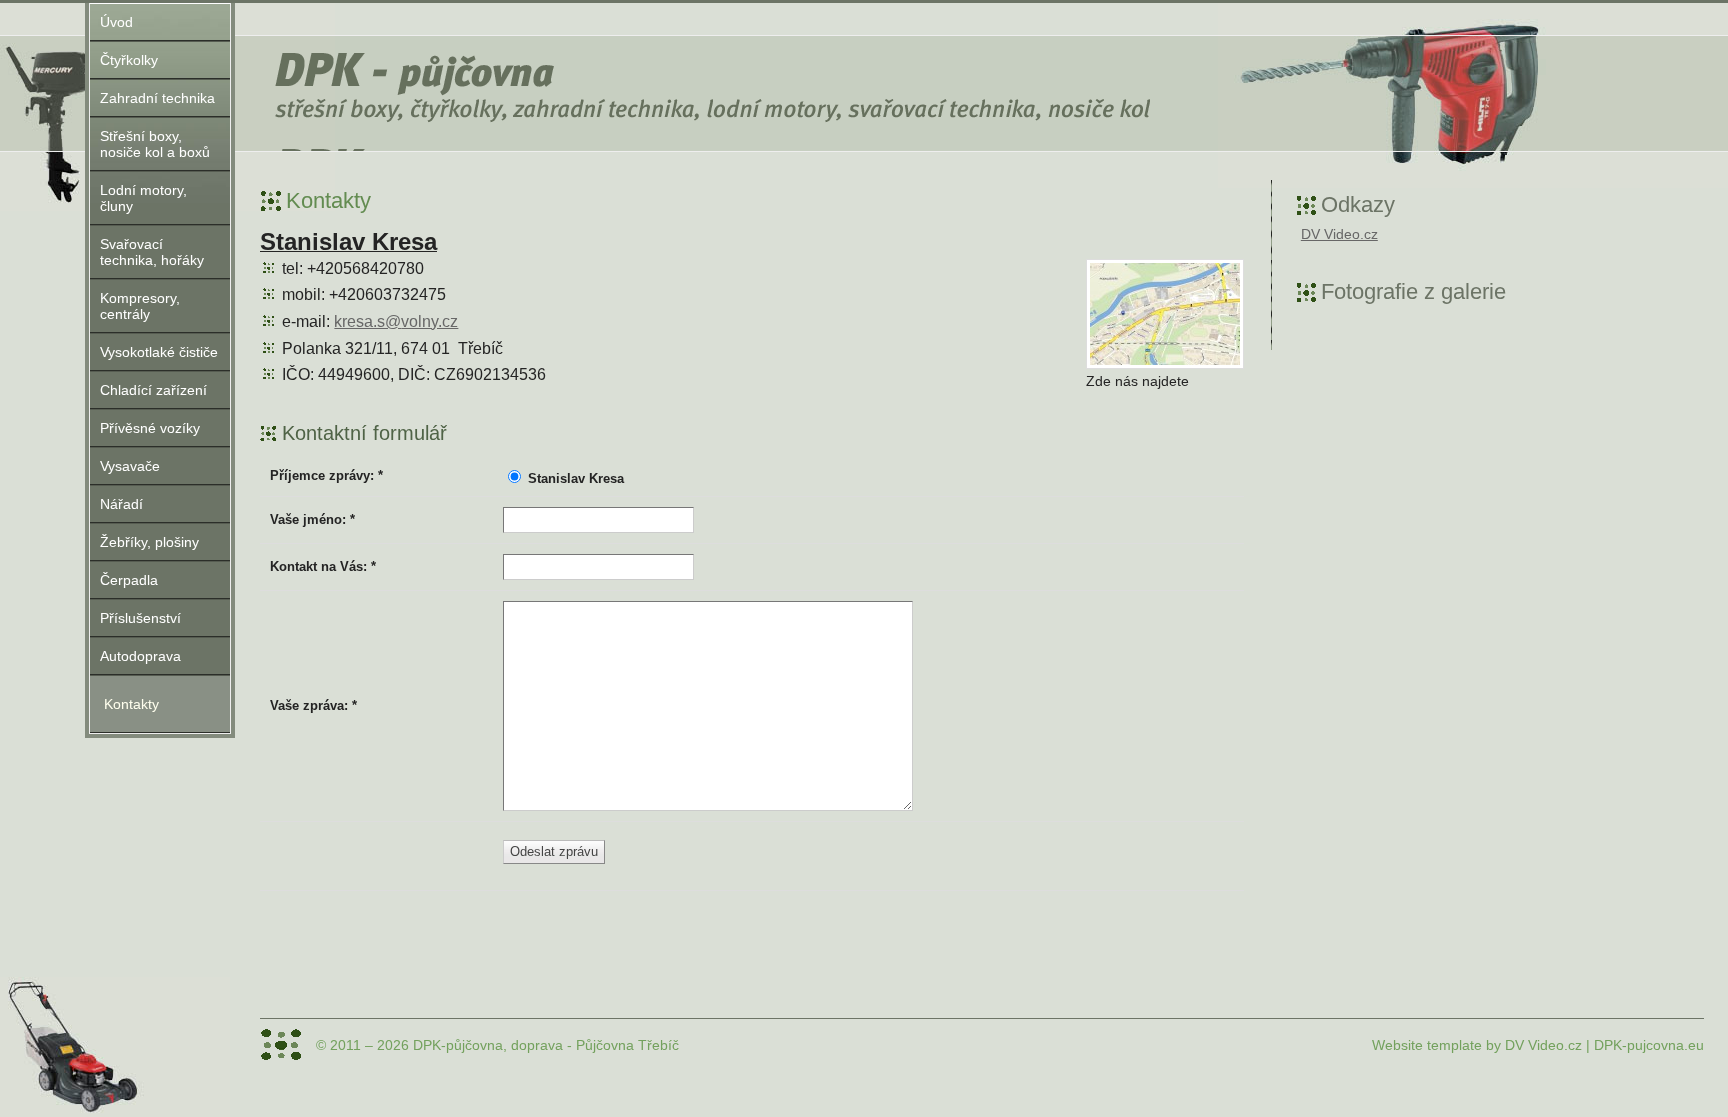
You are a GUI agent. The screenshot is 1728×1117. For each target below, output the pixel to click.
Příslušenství (140, 618)
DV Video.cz (1339, 234)
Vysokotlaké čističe (159, 352)
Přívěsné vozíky (150, 428)
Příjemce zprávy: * (326, 476)
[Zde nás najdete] (1165, 314)
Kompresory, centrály (140, 306)
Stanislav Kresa (576, 479)
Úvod (116, 22)
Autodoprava (140, 656)
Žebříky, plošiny (149, 542)
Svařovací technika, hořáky (152, 252)
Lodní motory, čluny (143, 198)
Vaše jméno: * (312, 520)
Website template (1427, 1045)
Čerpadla (129, 580)
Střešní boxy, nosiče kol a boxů (155, 144)
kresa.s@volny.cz (396, 321)
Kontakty (131, 704)
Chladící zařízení (153, 390)
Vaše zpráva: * (313, 706)
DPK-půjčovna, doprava (410, 79)
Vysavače (130, 466)
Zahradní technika (157, 98)
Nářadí (121, 504)
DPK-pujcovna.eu (1649, 1045)
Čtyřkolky (129, 60)
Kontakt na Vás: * (323, 567)
